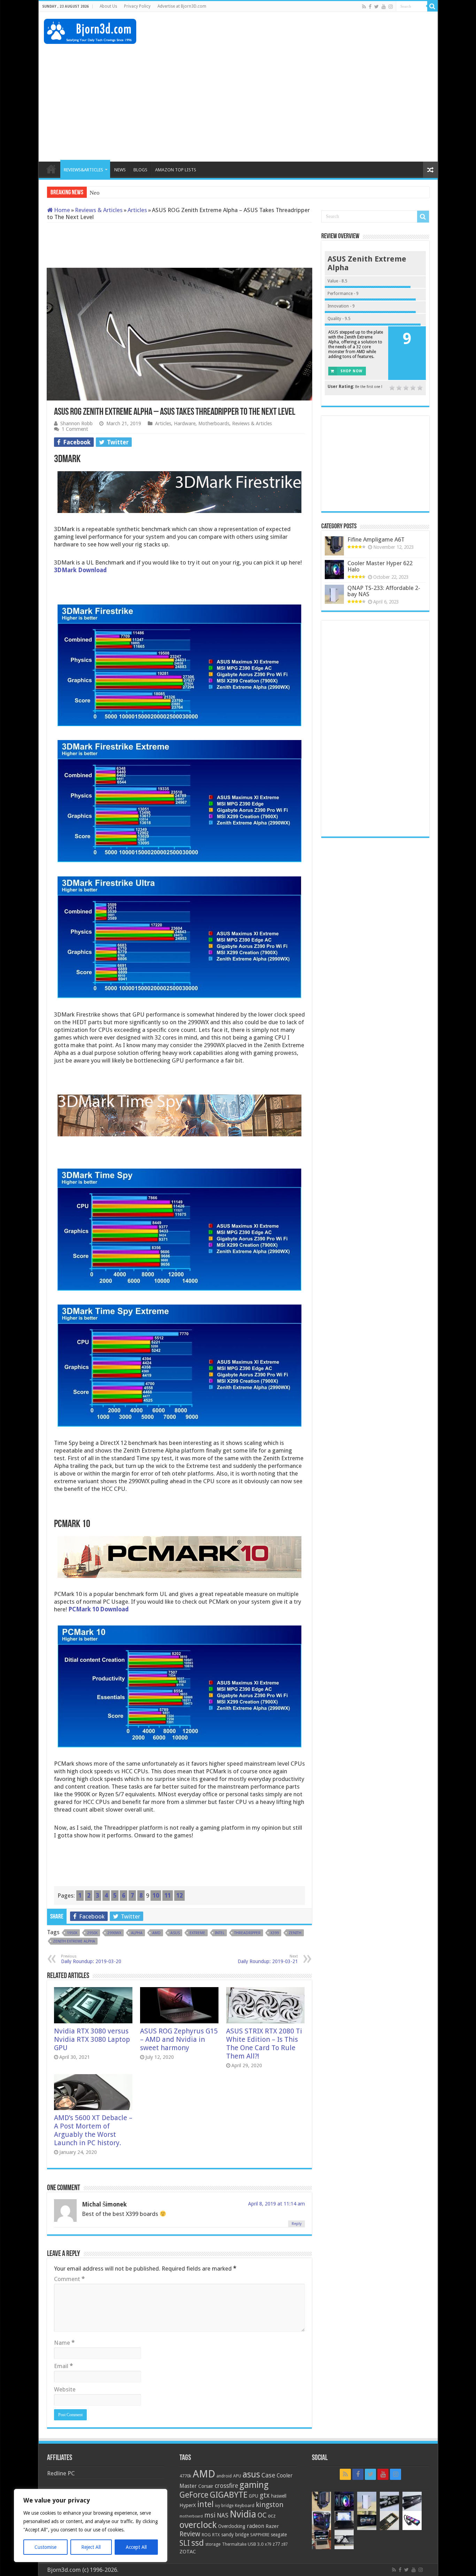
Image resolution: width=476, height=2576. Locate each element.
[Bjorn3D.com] (90, 30)
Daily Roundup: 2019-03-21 (268, 1959)
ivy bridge (224, 2506)
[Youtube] (384, 7)
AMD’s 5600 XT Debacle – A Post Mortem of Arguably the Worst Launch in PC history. (93, 2130)
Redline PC (61, 2473)
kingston (270, 2505)
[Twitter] (377, 7)
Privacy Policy (137, 6)
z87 (284, 2544)
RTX (216, 2535)
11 (168, 1896)
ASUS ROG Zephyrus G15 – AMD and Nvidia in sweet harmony (179, 2039)
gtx (265, 2495)
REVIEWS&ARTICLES (83, 170)
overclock (198, 2525)
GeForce (194, 2495)
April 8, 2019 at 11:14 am (277, 2204)
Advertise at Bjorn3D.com (182, 6)
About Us (108, 6)
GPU (254, 2496)
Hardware (185, 423)
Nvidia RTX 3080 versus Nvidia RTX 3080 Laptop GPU (92, 2039)
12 (179, 1896)
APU (237, 2476)
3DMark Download (80, 570)
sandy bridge (235, 2535)
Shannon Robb (76, 423)
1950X (72, 1933)
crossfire (226, 2486)
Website (65, 2389)
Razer (272, 2526)
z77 (276, 2544)
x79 (268, 2544)
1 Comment (75, 429)
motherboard (191, 2516)
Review (190, 2534)
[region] (91, 2526)
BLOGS (140, 170)
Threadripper (247, 1933)
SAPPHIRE (260, 2535)
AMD (156, 1933)
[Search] (432, 6)
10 (156, 1896)
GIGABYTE (229, 2495)
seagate (279, 2535)
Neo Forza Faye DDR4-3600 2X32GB (136, 193)
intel (220, 1933)
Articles (137, 210)
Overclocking (232, 2526)
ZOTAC (188, 2552)
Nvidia (243, 2514)
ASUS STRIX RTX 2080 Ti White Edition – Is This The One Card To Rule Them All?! (264, 2044)
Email (63, 2366)
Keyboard (245, 2505)
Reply (297, 2224)
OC (262, 2515)
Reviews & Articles (99, 210)
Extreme (197, 1933)
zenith (295, 1933)
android (224, 2476)
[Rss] (364, 7)
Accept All (136, 2547)
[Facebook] (370, 7)
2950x (92, 1933)
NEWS (120, 170)
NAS (222, 2515)
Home (61, 210)
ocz (272, 2516)
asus (175, 1933)
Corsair (206, 2486)
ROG (206, 2535)
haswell (279, 2496)
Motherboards (214, 423)
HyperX (188, 2505)
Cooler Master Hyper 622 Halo (380, 566)
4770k (185, 2476)
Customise (45, 2547)
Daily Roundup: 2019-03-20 (91, 1959)
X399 (275, 1933)
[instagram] (391, 7)
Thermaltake (234, 2544)
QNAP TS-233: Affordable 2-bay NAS (384, 591)
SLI (185, 2543)
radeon (255, 2526)
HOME (51, 169)
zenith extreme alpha (74, 1941)
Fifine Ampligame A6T (376, 539)
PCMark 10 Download (98, 1609)
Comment (69, 2279)
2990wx (114, 1933)
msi (210, 2515)
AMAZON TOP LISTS (176, 170)
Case (268, 2475)
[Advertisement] (306, 34)
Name (64, 2343)
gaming (254, 2485)
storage (213, 2544)
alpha (137, 1933)
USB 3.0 (256, 2544)
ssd (198, 2543)
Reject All (91, 2547)
